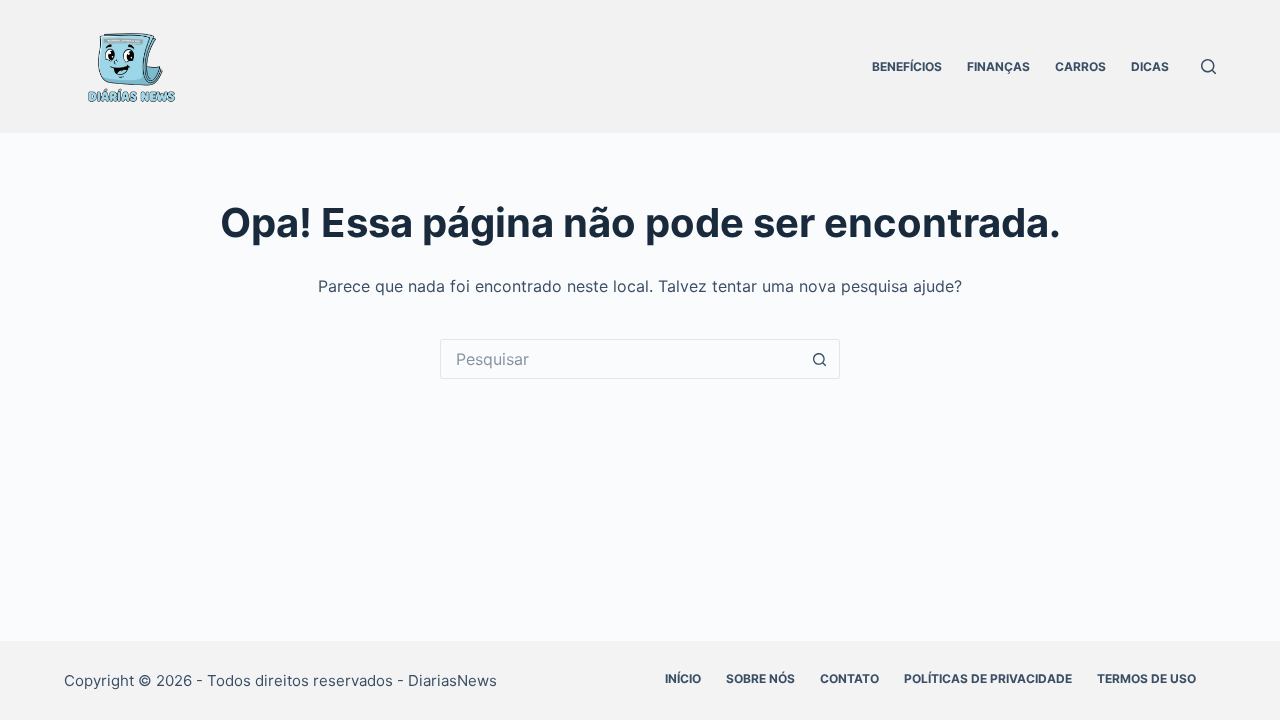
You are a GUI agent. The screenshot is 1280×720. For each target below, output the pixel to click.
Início (683, 678)
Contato (849, 678)
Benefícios (907, 66)
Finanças (998, 66)
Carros (1080, 66)
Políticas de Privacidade (988, 678)
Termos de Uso (1146, 678)
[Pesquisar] (1208, 66)
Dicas (1150, 66)
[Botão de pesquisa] (820, 359)
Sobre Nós (760, 678)
